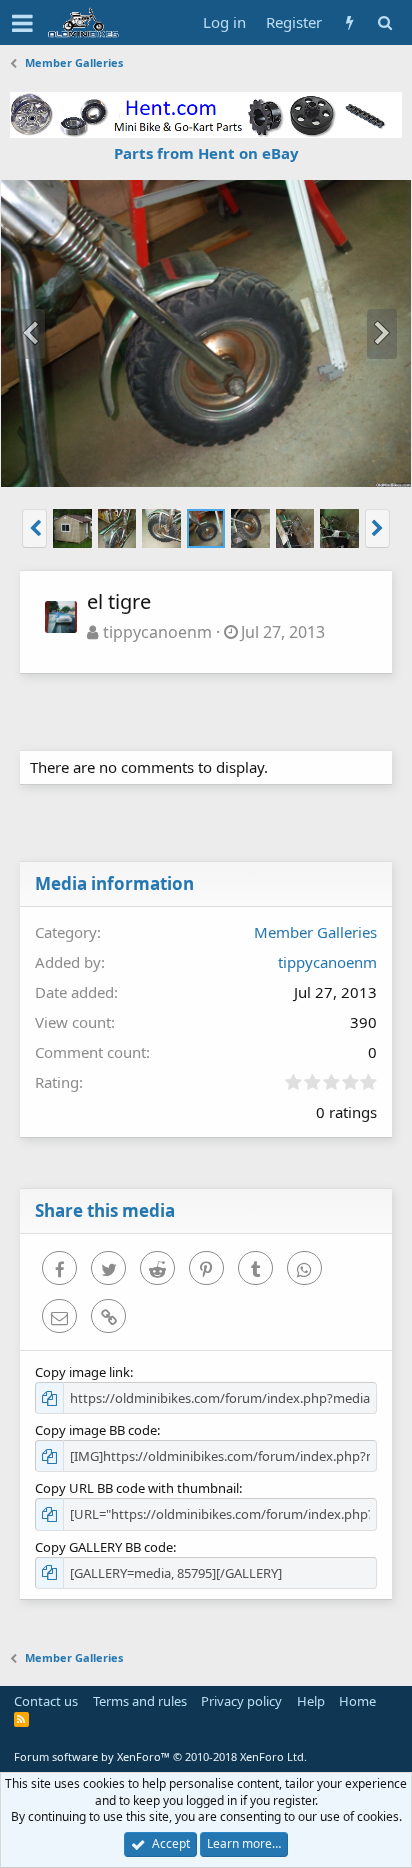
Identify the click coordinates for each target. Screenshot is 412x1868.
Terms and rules (140, 1701)
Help (311, 1701)
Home (357, 1701)
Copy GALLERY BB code (104, 1547)
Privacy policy (241, 1701)
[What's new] (349, 22)
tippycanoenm (157, 632)
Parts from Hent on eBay (206, 153)
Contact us (46, 1701)
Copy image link (82, 1372)
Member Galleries (315, 932)
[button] (22, 23)
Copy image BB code (96, 1430)
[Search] (384, 22)
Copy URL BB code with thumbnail (137, 1488)
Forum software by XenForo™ (160, 1756)
